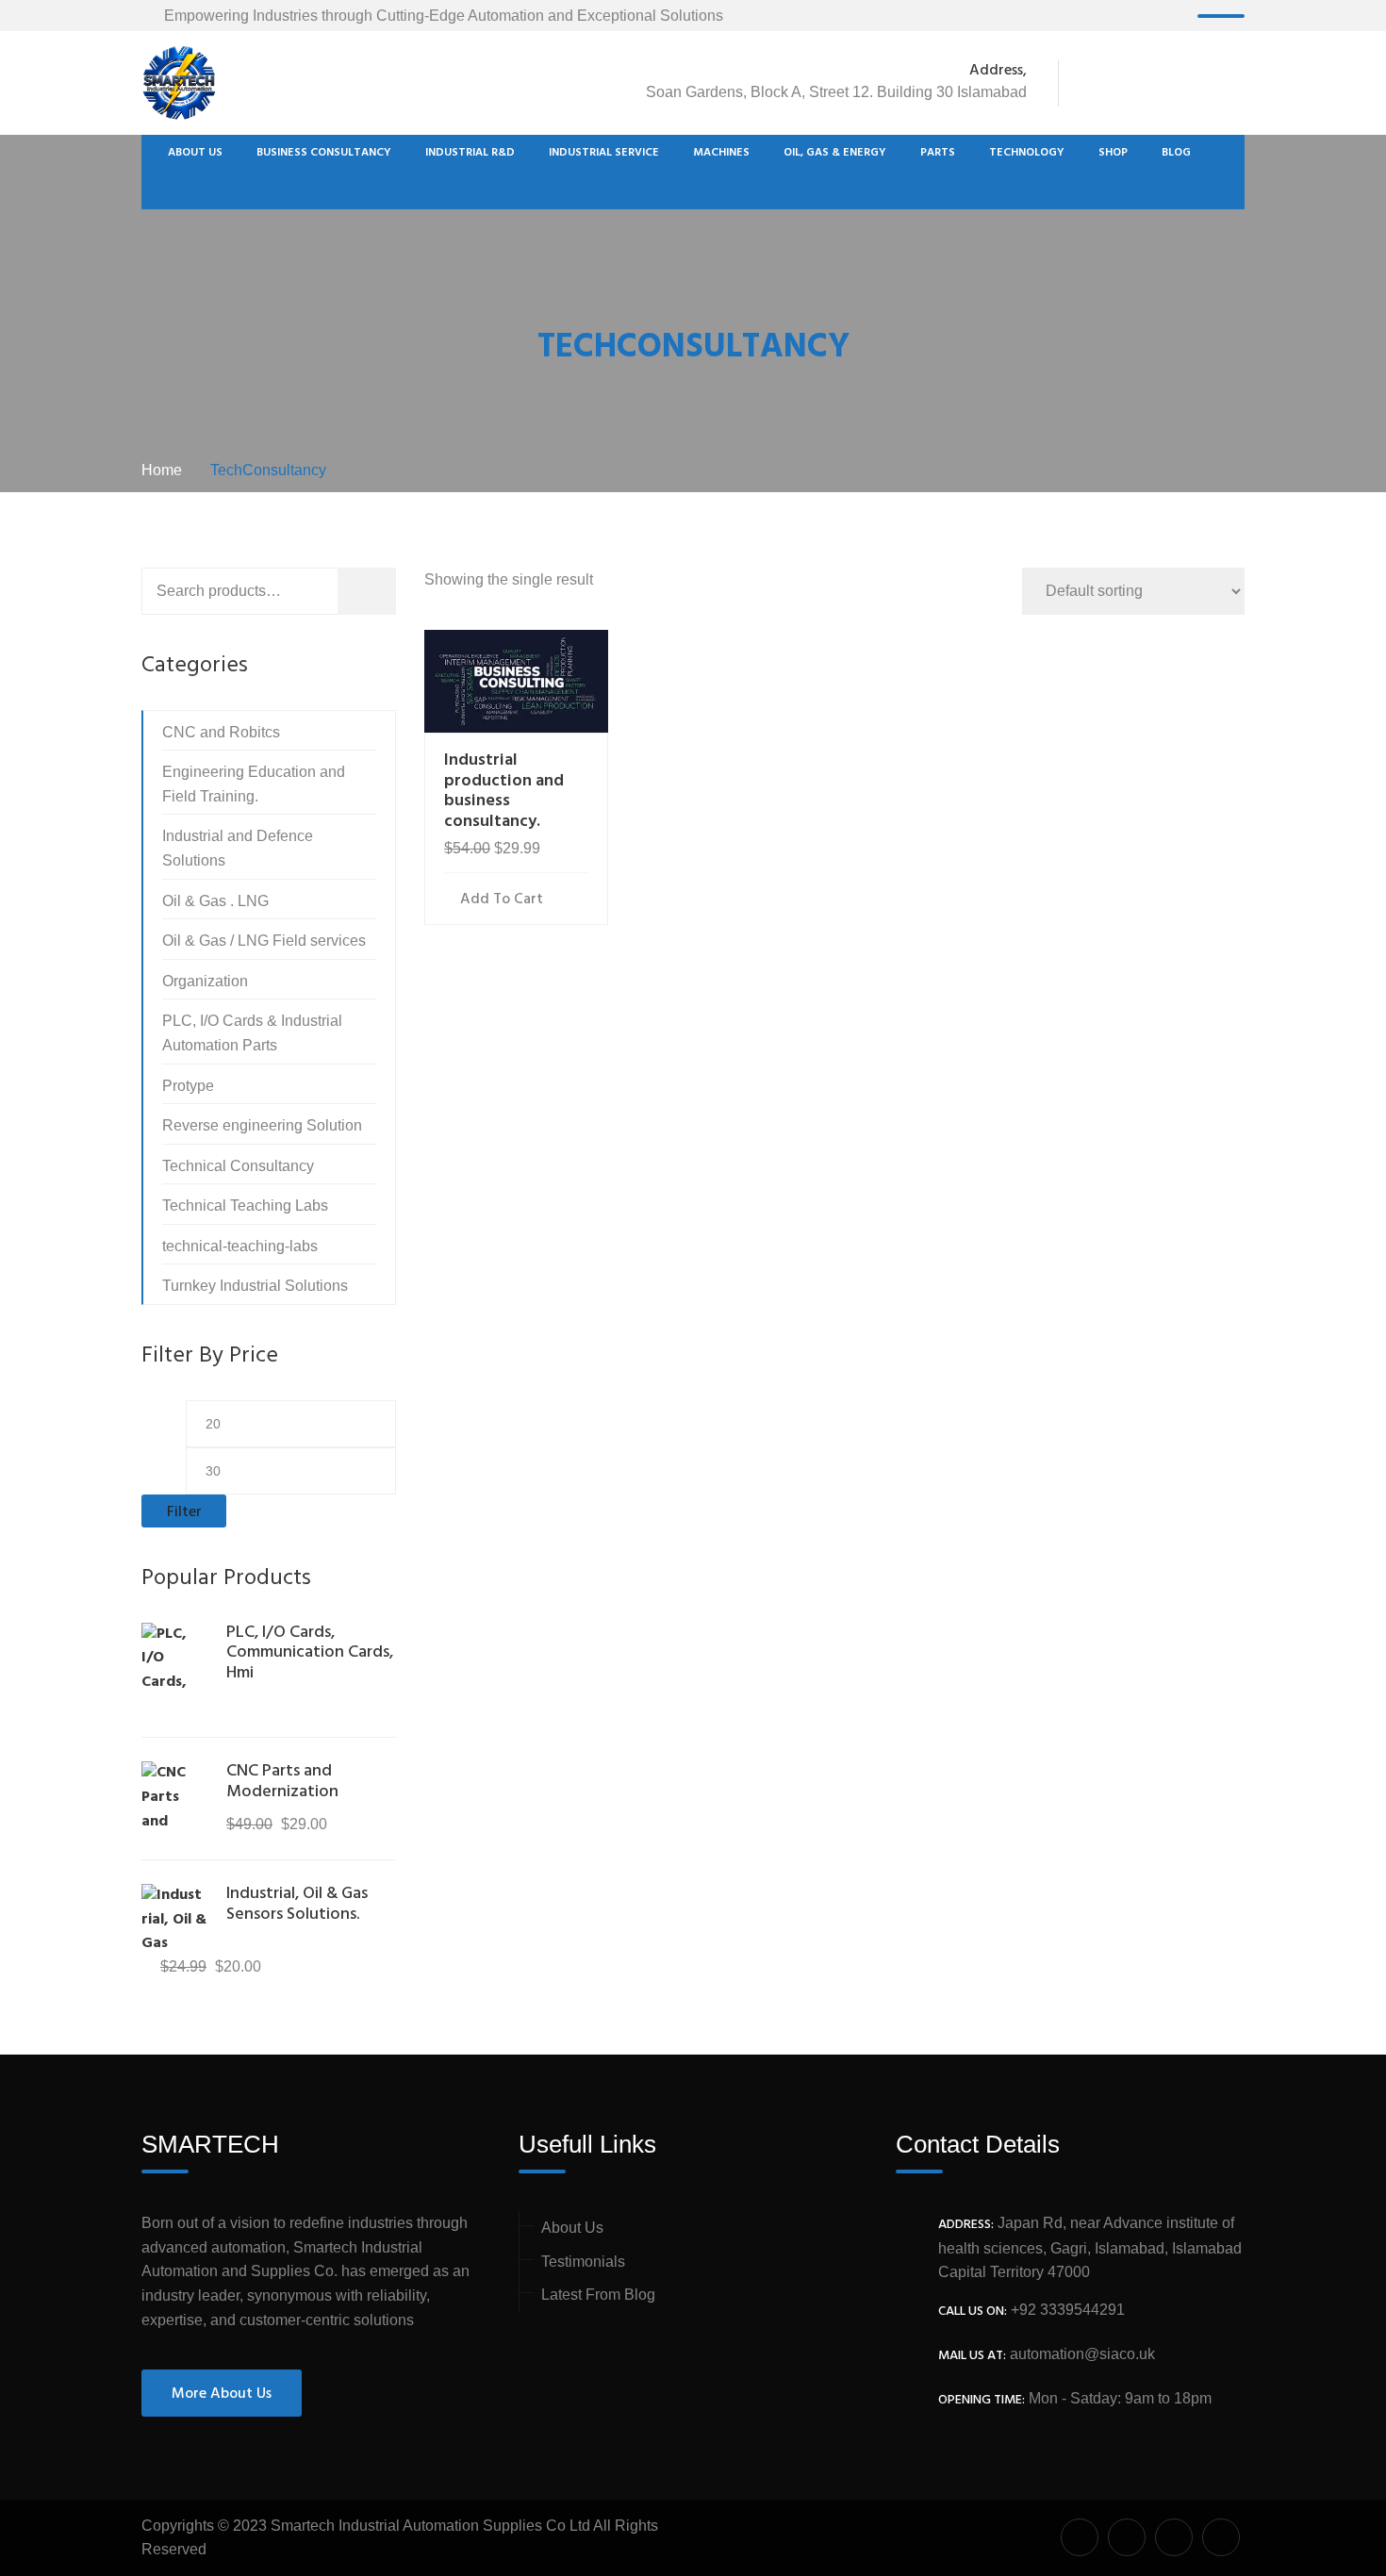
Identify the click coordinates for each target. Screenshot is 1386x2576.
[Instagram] (1234, 83)
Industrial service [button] (604, 153)
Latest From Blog (598, 2295)
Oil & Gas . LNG (215, 901)
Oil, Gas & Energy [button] (835, 153)
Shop (1113, 153)
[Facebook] (1090, 83)
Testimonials (583, 2262)
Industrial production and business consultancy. (504, 791)
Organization (205, 981)
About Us (195, 153)
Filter (184, 1512)
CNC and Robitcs (221, 732)
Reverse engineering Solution (262, 1125)
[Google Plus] (1164, 83)
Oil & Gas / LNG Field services (264, 941)
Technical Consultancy (238, 1166)
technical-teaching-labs (240, 1246)
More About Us (222, 2394)
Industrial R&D (470, 153)
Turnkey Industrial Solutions (255, 1286)
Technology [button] (1027, 153)
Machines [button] (721, 153)
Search (390, 594)
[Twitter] (1125, 83)
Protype (188, 1086)
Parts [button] (938, 153)
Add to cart (502, 900)
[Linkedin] (1204, 83)
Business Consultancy (324, 153)
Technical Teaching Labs (245, 1205)
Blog (1176, 153)
